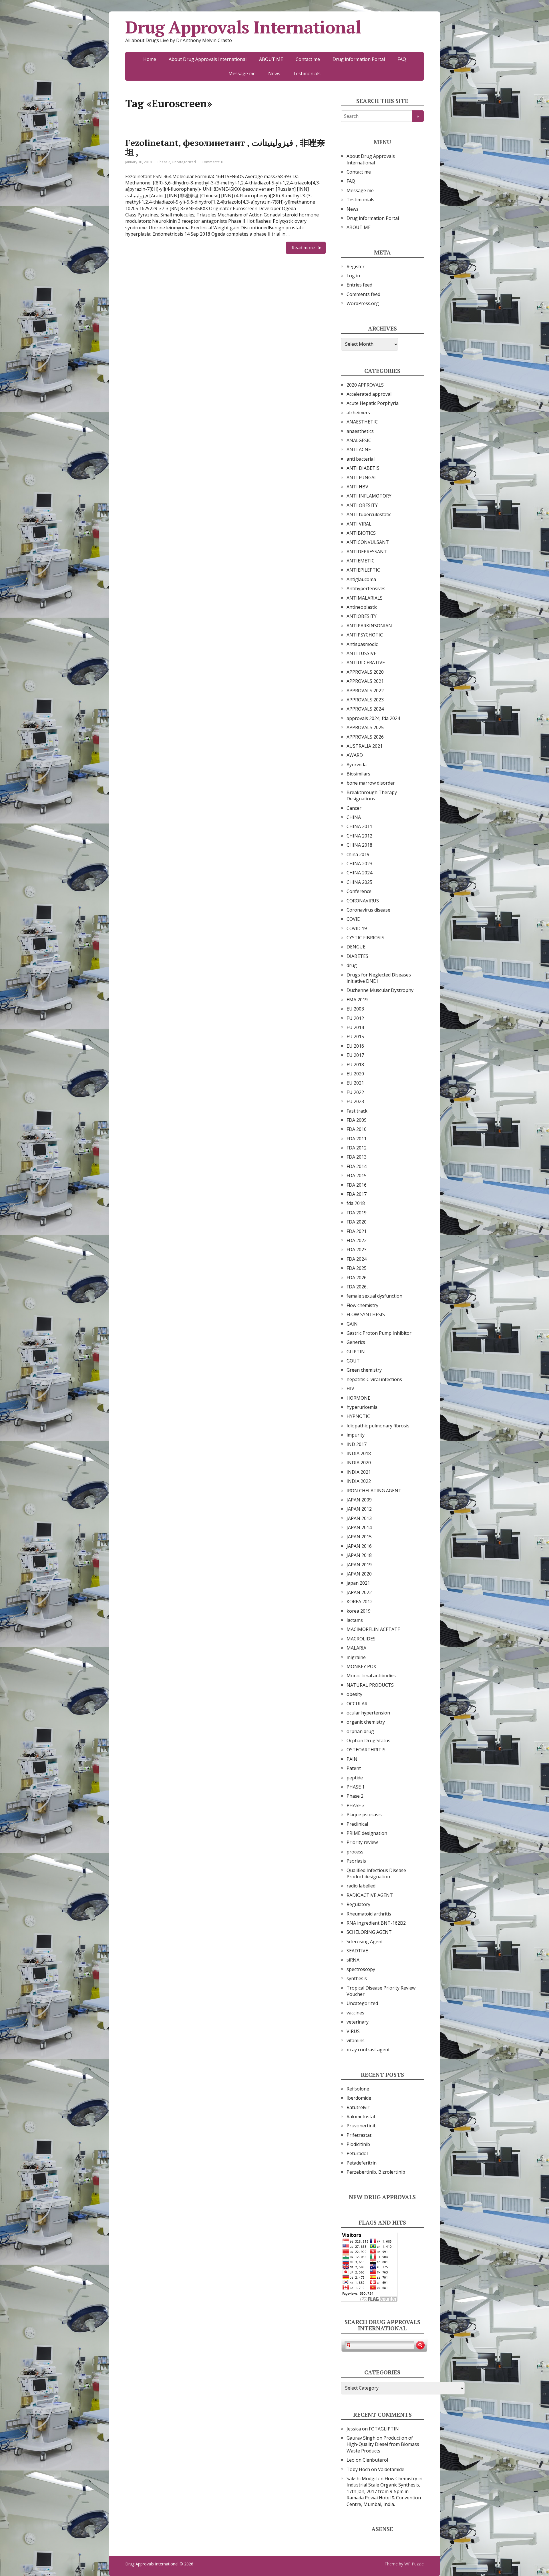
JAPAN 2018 (359, 1555)
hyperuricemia (362, 1407)
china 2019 (358, 854)
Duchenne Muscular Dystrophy (380, 990)
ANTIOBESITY (362, 616)
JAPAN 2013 (359, 1518)
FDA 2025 (357, 1268)
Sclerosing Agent (365, 1942)
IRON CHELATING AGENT (374, 1491)
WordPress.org (363, 303)
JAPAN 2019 (359, 1565)
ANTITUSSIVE (361, 653)
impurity (356, 1435)
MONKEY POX (361, 1666)
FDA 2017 (357, 1194)
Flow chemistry (362, 1305)
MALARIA (356, 1648)
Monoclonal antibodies (371, 1676)
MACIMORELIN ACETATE (373, 1629)
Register (356, 266)
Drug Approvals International (243, 27)
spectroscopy (361, 1969)
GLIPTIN (356, 1352)
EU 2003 (355, 1009)
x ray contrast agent (368, 2050)
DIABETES (357, 956)
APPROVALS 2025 (365, 727)
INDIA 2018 (359, 1453)
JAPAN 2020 (359, 1574)
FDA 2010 (357, 1129)
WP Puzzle (414, 2564)
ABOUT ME (271, 59)
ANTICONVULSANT (368, 542)
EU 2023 (355, 1101)
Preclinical (357, 1824)
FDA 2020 (357, 1222)
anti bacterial (361, 459)
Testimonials (307, 73)
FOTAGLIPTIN (384, 2429)
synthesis (357, 1978)
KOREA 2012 (360, 1602)
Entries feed (359, 285)
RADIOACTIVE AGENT (370, 1895)
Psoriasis (356, 1861)
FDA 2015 (357, 1175)
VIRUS (353, 2031)
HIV (350, 1389)
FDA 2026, (357, 1287)
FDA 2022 (357, 1240)
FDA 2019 (357, 1213)
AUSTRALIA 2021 (365, 746)
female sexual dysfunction (374, 1296)
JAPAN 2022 (359, 1592)
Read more (303, 248)
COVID (354, 919)
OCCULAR (357, 1704)
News (274, 73)
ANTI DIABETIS (363, 468)
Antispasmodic (362, 644)
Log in (353, 276)
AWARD (355, 755)
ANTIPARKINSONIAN (369, 626)
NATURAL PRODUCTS (370, 1685)
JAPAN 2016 (359, 1546)
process (355, 1852)
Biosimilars (358, 774)
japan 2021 (358, 1583)
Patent (354, 1768)
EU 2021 (355, 1083)
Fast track (357, 1111)
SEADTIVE (357, 1951)
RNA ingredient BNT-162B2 (376, 1923)
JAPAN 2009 (359, 1500)
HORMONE (358, 1398)
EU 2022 (355, 1092)
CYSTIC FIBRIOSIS (365, 938)
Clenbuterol (375, 2460)
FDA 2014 (357, 1166)
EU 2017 (355, 1055)
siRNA (353, 1960)
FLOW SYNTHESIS (366, 1314)
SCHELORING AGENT (369, 1932)
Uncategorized (184, 162)
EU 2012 (355, 1018)
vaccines (355, 2013)
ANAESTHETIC (362, 422)
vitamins (356, 2040)
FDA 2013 (357, 1157)
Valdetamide (391, 2469)
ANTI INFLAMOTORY (369, 496)
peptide (355, 1778)
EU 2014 (355, 1027)
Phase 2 (164, 162)
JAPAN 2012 (359, 1509)
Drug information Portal (359, 59)
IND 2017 (357, 1444)
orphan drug (360, 1731)
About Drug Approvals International (208, 59)
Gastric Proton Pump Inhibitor (379, 1333)
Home (150, 59)
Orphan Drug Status (368, 1740)
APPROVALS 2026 (365, 737)
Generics (356, 1342)
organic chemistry (366, 1722)
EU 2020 (355, 1074)
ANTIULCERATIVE (366, 663)
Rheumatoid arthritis (369, 1914)
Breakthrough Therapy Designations (372, 795)
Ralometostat (361, 2117)
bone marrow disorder (371, 783)
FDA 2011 (357, 1139)
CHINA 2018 (359, 845)
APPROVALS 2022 (365, 691)
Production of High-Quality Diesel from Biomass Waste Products (383, 2444)
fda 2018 (356, 1203)
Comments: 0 (212, 162)
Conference (359, 891)
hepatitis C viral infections (374, 1379)
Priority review (362, 1842)
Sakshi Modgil (362, 2478)
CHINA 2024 (359, 873)
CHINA (354, 817)
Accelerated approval (369, 394)
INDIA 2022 (359, 1481)
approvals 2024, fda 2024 (373, 718)
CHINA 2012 (359, 836)
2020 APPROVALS (365, 385)
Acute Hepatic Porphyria (373, 403)
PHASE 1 (356, 1787)
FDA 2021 (357, 1231)
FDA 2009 (357, 1120)
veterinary (358, 2022)
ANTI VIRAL (359, 524)
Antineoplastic (362, 607)
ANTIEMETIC (361, 561)
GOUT (353, 1361)
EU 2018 (355, 1065)
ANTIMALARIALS (365, 598)
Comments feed (363, 294)
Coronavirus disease (368, 910)
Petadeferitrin (362, 2163)
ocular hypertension (368, 1713)
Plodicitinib (358, 2144)
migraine (356, 1657)
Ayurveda (357, 765)
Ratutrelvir (358, 2107)
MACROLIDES (361, 1639)
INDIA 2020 (359, 1463)
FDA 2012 (357, 1148)
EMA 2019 (357, 1000)
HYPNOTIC (358, 1416)
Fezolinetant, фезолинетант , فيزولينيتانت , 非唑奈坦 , (225, 147)
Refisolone (358, 2089)
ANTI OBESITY (362, 505)
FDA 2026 (357, 1278)
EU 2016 (355, 1046)
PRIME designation (367, 1833)
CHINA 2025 (359, 882)
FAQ (402, 59)
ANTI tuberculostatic (369, 514)
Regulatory (358, 1904)
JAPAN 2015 (359, 1537)
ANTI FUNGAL (362, 478)
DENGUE (356, 947)
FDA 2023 (357, 1250)
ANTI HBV (357, 487)
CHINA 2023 (359, 864)
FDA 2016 (357, 1185)
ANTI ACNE (359, 449)
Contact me (308, 59)
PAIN (352, 1759)
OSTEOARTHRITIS (366, 1750)
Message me (242, 73)
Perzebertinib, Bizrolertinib (376, 2172)
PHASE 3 (356, 1805)
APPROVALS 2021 (365, 681)
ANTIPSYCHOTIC (365, 635)
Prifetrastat (359, 2135)
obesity (354, 1694)
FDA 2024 (357, 1259)
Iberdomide (359, 2098)
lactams (355, 1620)
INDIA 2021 (359, 1472)
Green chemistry (364, 1370)
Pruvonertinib (362, 2126)
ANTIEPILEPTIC (363, 570)
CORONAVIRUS (363, 901)
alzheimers (358, 413)
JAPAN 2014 (359, 1527)
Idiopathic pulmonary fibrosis (378, 1426)
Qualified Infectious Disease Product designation (376, 1873)
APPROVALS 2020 (365, 672)
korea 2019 (359, 1611)
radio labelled (361, 1886)
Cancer (354, 808)
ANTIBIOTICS (361, 533)
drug (352, 965)
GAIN (352, 1324)
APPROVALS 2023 (365, 700)
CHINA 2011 (359, 826)
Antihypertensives (366, 588)
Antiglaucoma (361, 579)
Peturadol (357, 2153)
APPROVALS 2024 (365, 709)
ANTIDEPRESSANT (367, 552)
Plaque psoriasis (364, 1815)
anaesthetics (360, 431)
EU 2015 (355, 1037)
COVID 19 (357, 928)
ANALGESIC (359, 440)
